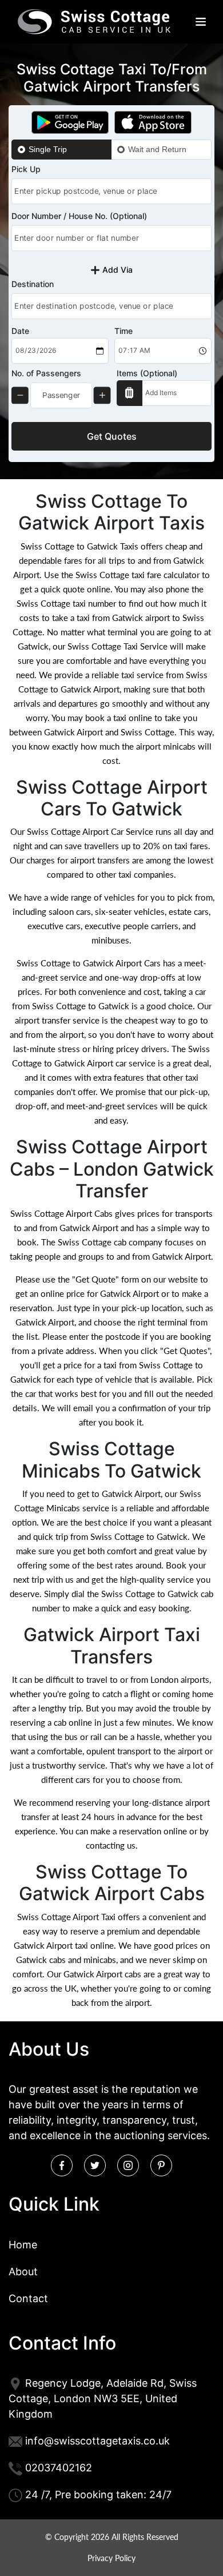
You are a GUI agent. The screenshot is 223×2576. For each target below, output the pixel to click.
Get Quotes (112, 436)
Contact (28, 2298)
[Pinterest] (161, 2165)
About (23, 2272)
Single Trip (48, 149)
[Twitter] (95, 2165)
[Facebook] (62, 2165)
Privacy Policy (111, 2558)
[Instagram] (128, 2165)
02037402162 (59, 2468)
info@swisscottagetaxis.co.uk (97, 2441)
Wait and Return (157, 149)
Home (23, 2245)
